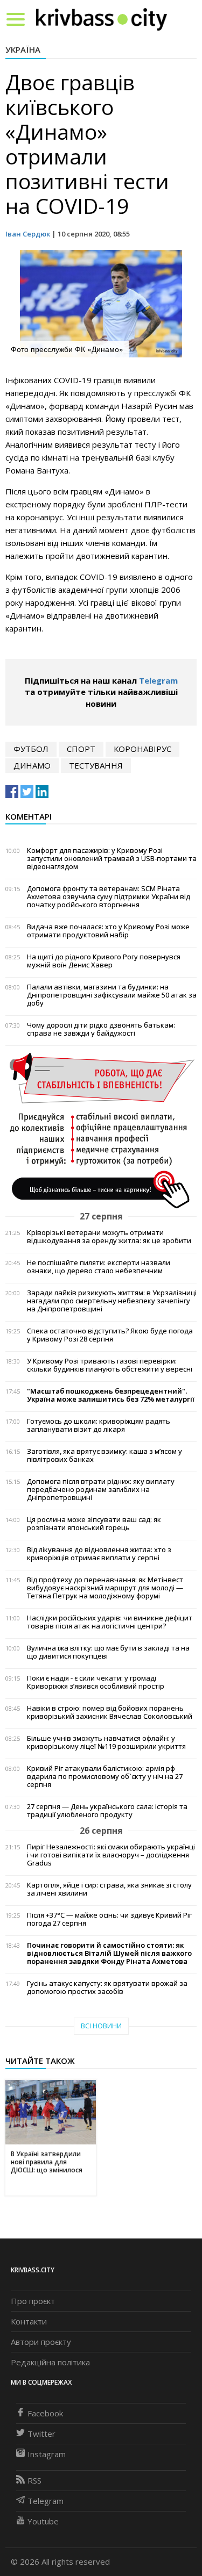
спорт (81, 749)
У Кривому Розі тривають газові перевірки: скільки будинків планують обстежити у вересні (110, 1365)
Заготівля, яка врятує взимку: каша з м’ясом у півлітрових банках (105, 1455)
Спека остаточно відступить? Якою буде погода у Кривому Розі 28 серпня (110, 1335)
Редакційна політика (50, 2362)
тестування (96, 765)
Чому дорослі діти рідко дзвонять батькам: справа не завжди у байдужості (101, 1029)
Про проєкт (33, 2301)
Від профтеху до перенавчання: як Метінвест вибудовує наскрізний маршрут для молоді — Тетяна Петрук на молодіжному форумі (105, 1588)
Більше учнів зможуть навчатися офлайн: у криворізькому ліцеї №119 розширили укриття (106, 1742)
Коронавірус (142, 749)
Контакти (29, 2321)
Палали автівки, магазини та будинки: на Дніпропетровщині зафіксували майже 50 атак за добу (112, 995)
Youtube (43, 2521)
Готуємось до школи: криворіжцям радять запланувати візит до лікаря (99, 1425)
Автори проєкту (41, 2342)
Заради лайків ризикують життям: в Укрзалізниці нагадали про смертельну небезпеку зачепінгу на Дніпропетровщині (112, 1301)
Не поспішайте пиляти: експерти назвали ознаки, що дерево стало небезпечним (99, 1267)
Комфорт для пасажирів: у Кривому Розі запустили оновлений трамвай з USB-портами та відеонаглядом (112, 859)
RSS (34, 2480)
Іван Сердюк (28, 234)
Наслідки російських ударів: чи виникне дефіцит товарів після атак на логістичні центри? (110, 1622)
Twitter (41, 2434)
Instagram (47, 2454)
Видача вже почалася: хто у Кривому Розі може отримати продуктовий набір (108, 931)
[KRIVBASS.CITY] (102, 19)
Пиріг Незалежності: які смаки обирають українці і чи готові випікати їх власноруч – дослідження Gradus (111, 1855)
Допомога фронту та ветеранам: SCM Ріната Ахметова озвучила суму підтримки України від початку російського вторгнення (109, 897)
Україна (23, 49)
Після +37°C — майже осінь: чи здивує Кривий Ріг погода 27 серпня (109, 1919)
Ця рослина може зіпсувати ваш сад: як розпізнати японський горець (94, 1524)
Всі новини (101, 2026)
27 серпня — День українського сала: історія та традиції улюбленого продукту (107, 1811)
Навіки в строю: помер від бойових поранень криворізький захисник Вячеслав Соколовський (110, 1712)
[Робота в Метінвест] (101, 1130)
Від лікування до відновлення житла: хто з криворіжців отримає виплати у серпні (99, 1554)
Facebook (45, 2413)
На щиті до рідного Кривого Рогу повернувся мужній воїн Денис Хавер (104, 961)
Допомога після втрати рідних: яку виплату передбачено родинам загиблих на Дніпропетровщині (101, 1490)
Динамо (32, 765)
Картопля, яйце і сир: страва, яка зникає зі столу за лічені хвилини (109, 1889)
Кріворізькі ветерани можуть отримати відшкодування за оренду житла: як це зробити (109, 1237)
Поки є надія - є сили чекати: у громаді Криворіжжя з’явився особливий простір (96, 1682)
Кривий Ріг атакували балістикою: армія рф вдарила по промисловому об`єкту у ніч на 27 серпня (105, 1777)
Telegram (158, 680)
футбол (31, 749)
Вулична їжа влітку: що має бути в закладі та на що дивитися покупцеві (108, 1652)
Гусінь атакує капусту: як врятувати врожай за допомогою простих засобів (107, 1987)
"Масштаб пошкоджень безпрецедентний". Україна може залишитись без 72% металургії (111, 1395)
